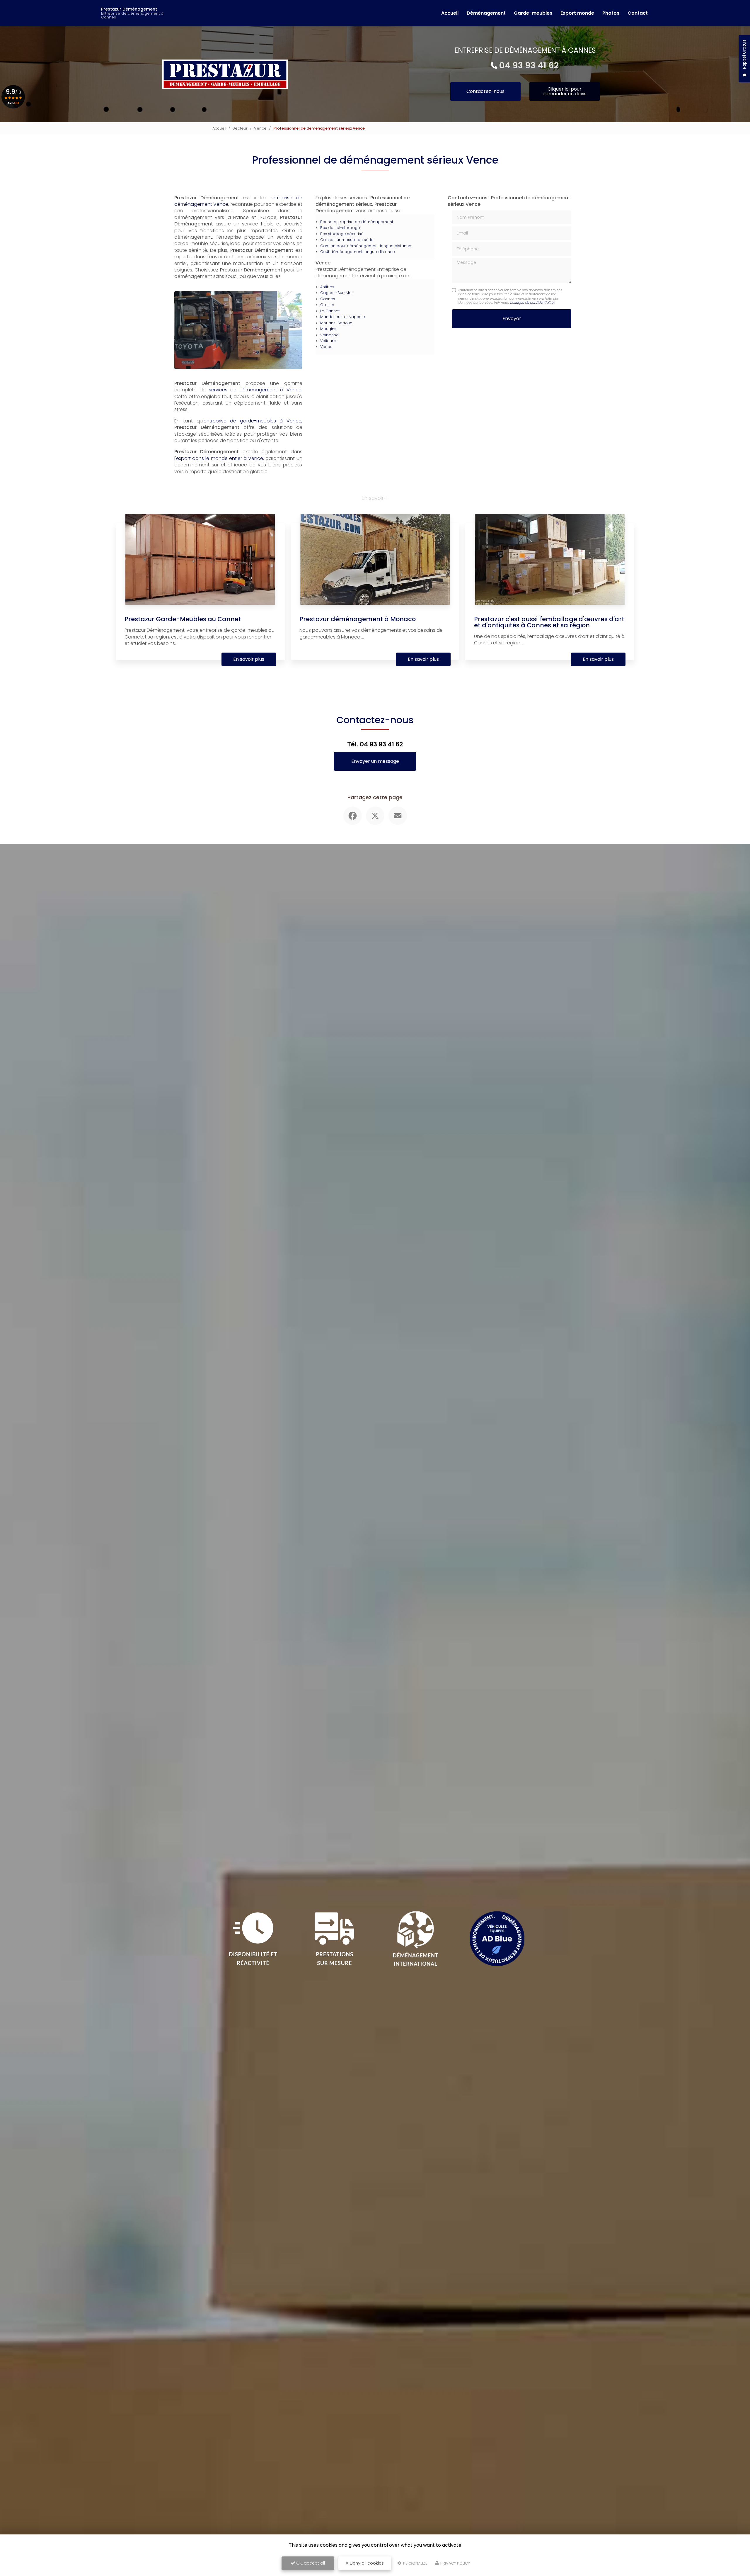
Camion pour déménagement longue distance (366, 246)
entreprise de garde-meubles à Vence (253, 421)
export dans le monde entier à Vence (220, 458)
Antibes (327, 287)
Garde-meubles (533, 13)
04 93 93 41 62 (529, 65)
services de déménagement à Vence (255, 390)
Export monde (577, 13)
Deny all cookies (366, 2563)
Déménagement (486, 13)
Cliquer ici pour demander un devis (565, 91)
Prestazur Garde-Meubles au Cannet (183, 619)
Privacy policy (455, 2563)
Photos (611, 13)
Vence (260, 128)
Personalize (415, 2563)
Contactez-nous (485, 91)
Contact (638, 13)
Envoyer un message (375, 761)
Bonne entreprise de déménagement (357, 222)
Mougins (328, 329)
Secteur (240, 128)
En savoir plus (249, 659)
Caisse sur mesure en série (347, 240)
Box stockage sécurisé (342, 234)
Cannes (328, 299)
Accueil (450, 13)
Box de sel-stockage (340, 228)
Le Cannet (330, 311)
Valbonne (329, 335)
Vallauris (328, 341)
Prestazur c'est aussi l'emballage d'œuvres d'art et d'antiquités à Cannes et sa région (549, 622)
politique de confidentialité (532, 303)
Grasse (327, 305)
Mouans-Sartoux (336, 323)
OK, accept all (310, 2563)
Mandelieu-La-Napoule (343, 317)
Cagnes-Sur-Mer (337, 293)
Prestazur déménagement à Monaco (358, 619)
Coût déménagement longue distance (358, 252)
